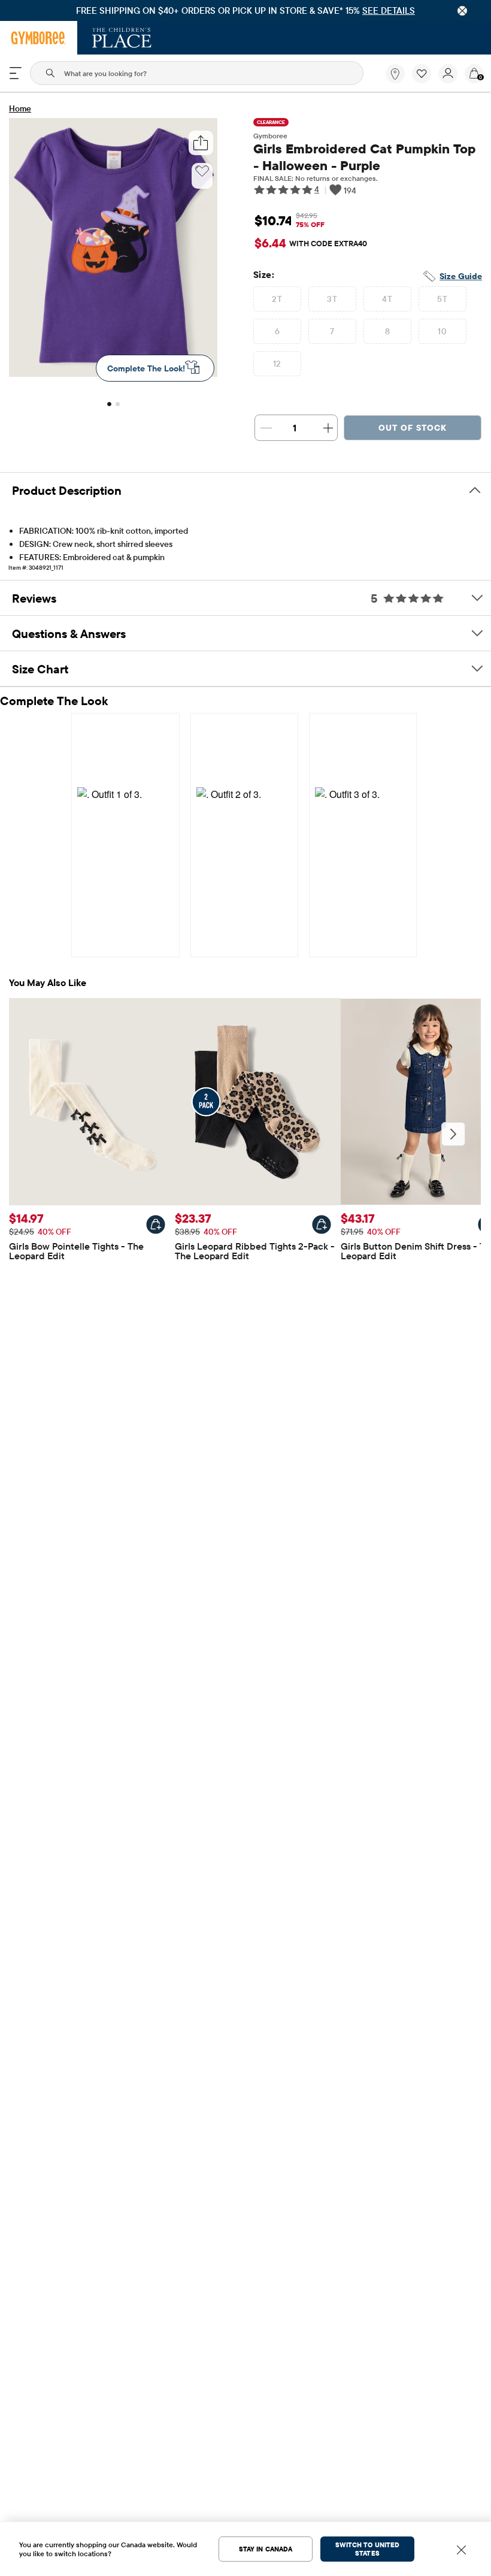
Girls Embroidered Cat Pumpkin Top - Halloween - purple (364, 157)
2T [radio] (277, 299)
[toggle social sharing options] (201, 143)
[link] (395, 74)
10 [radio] (442, 331)
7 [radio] (332, 331)
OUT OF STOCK (413, 428)
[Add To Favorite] (202, 171)
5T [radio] (442, 299)
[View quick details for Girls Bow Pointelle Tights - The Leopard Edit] (156, 1224)
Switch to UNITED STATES (367, 2549)
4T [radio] (387, 299)
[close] (462, 11)
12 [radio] (277, 364)
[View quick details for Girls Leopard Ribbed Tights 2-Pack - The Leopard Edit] (322, 1224)
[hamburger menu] (16, 73)
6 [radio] (277, 331)
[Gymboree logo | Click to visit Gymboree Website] (39, 38)
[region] (245, 10)
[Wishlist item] (425, 80)
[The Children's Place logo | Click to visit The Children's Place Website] (122, 38)
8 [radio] (387, 331)
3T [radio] (332, 299)
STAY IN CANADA (266, 2549)
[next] (453, 1134)
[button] (422, 74)
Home (20, 108)
